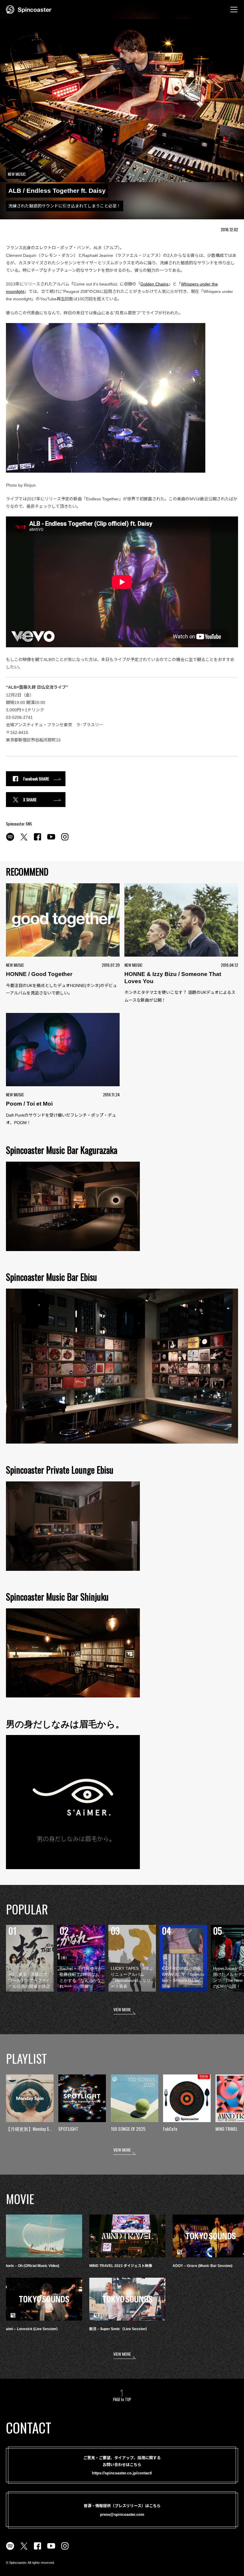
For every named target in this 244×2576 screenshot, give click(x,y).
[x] (24, 840)
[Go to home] (29, 9)
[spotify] (10, 840)
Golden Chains (154, 284)
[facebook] (37, 840)
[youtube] (51, 840)
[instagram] (65, 840)
